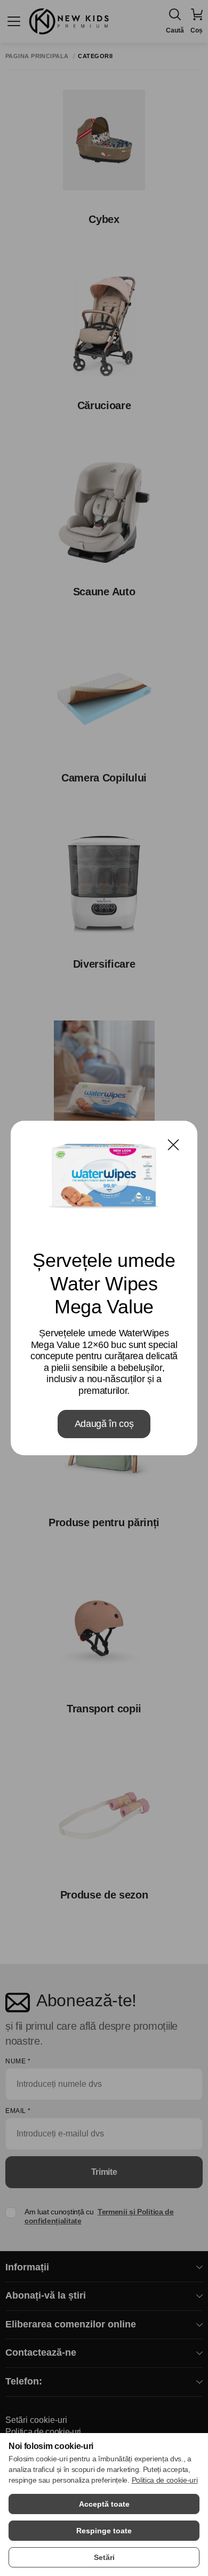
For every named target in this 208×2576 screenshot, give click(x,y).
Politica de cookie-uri (165, 2480)
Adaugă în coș (104, 1424)
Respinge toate (104, 2531)
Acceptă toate (104, 2504)
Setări (104, 2557)
